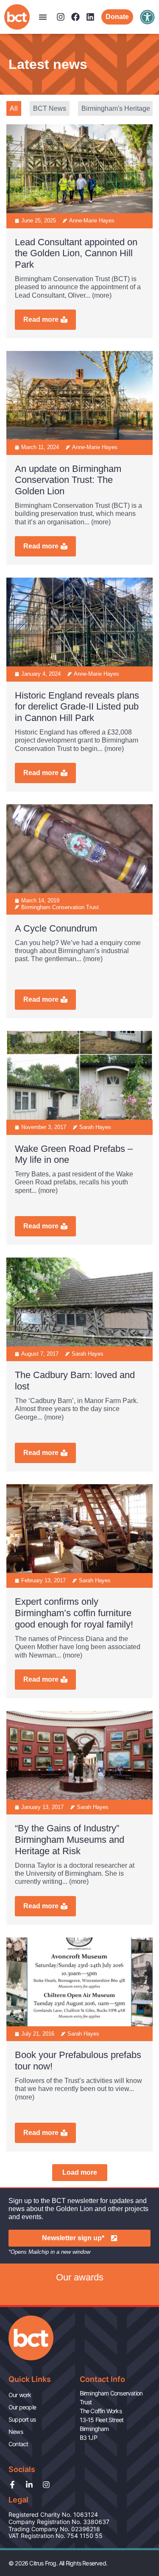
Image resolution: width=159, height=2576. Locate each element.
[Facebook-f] (12, 2485)
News (16, 2432)
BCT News (50, 108)
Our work (20, 2395)
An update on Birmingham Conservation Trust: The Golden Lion (68, 480)
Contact (18, 2444)
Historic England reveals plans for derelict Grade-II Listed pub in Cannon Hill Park (77, 707)
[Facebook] (75, 17)
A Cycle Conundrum (56, 928)
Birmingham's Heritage (116, 108)
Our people (22, 2407)
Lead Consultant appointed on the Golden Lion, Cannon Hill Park (76, 253)
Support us (22, 2419)
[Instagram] (61, 17)
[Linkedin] (90, 17)
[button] (43, 17)
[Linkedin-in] (29, 2485)
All (14, 108)
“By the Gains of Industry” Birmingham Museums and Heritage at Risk (70, 1840)
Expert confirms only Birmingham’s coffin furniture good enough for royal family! (74, 1613)
